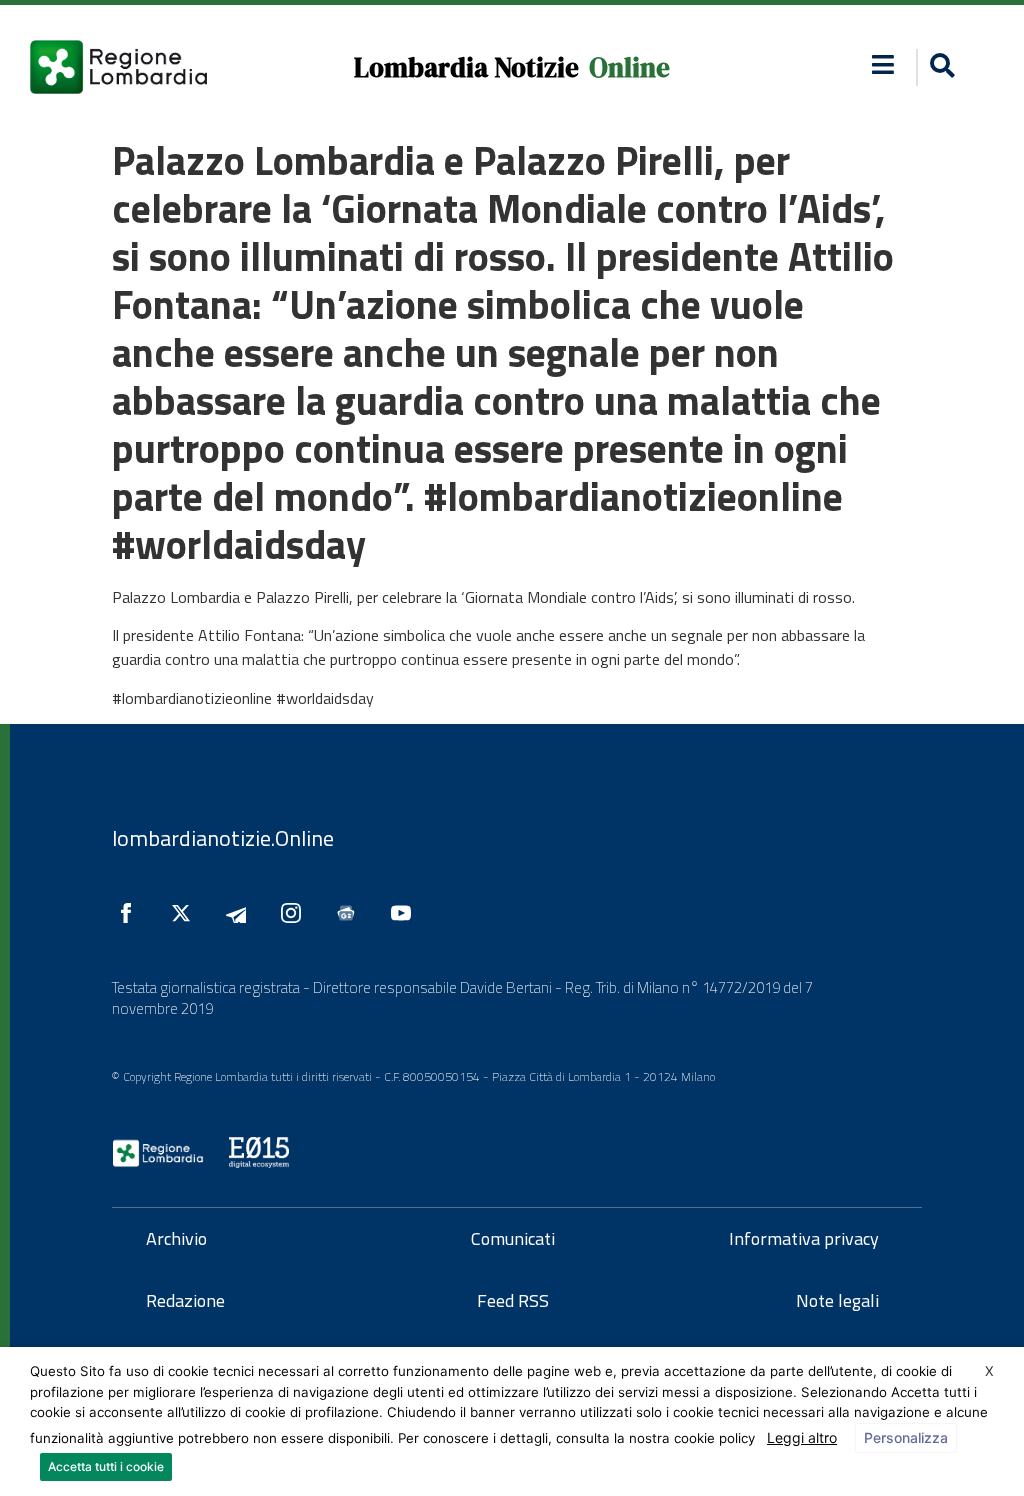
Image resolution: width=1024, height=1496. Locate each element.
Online (629, 67)
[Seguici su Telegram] (241, 913)
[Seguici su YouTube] (406, 913)
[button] (883, 64)
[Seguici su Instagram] (296, 913)
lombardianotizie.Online (223, 838)
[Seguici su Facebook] (131, 913)
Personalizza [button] (906, 1437)
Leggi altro (802, 1437)
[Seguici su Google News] (351, 913)
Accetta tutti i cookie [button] (106, 1466)
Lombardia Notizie (466, 67)
